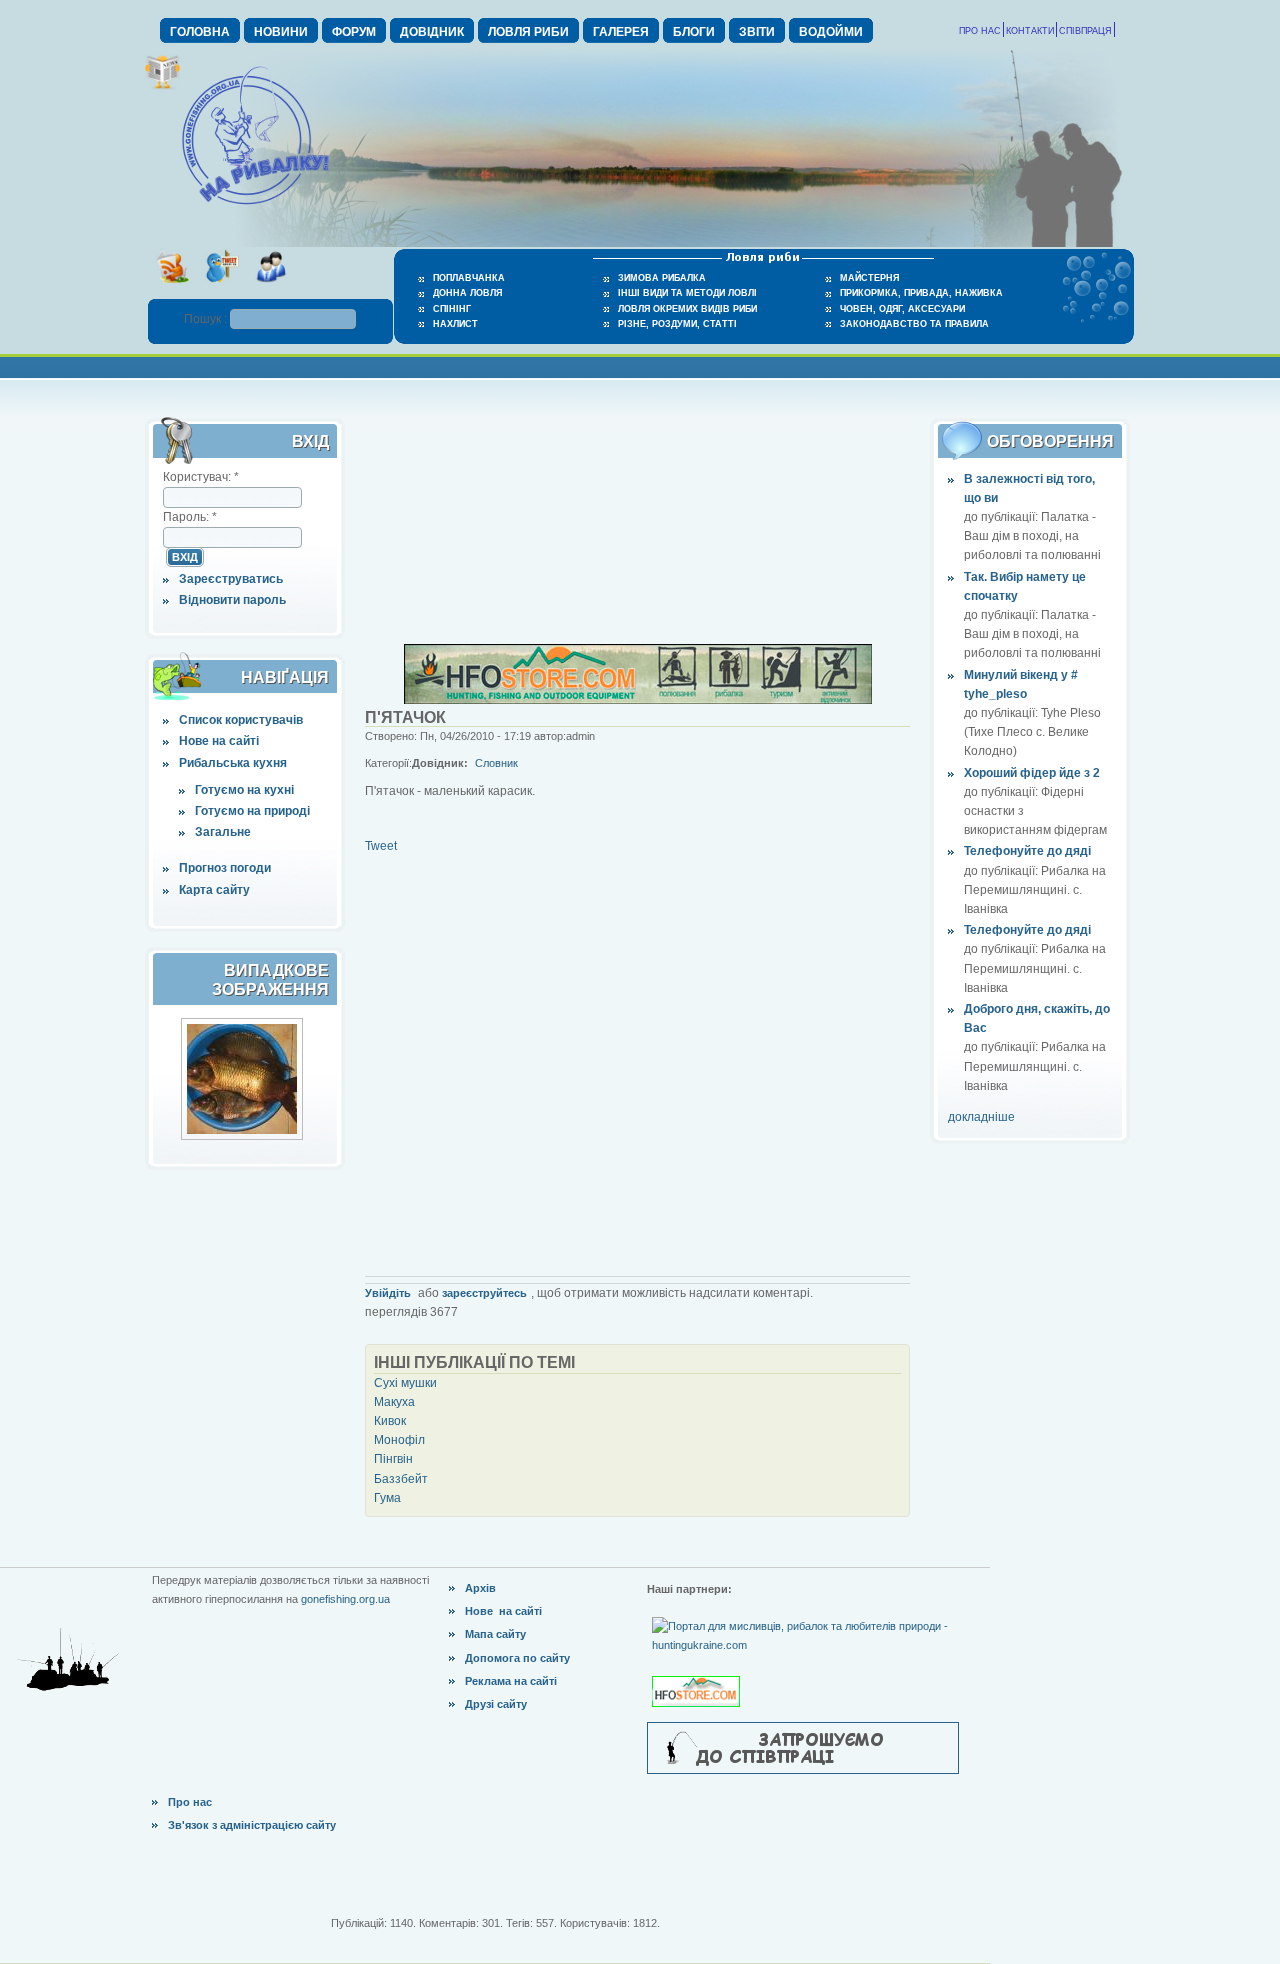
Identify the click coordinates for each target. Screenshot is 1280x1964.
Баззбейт (401, 1479)
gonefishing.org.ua (345, 1599)
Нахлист (455, 324)
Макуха (394, 1402)
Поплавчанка (469, 278)
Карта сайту (214, 890)
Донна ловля (467, 293)
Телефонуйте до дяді (1027, 851)
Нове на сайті (219, 741)
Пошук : (207, 319)
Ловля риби (528, 32)
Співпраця (1085, 31)
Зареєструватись (231, 579)
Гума (387, 1498)
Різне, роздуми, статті (677, 324)
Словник (496, 763)
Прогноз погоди (225, 868)
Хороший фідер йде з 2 (1032, 773)
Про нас (980, 31)
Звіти (757, 32)
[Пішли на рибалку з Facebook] (270, 289)
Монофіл (399, 1440)
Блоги (694, 32)
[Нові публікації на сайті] (162, 86)
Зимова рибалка (662, 278)
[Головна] (255, 206)
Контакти (1030, 31)
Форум (354, 32)
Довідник (432, 32)
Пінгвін (393, 1459)
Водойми (831, 32)
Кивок (390, 1421)
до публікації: (1002, 517)
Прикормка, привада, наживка (921, 293)
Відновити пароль (232, 600)
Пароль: (190, 517)
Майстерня (869, 278)
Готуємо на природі (252, 811)
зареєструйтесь (484, 1293)
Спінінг (452, 309)
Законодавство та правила (914, 324)
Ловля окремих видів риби (687, 309)
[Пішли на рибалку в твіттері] (221, 289)
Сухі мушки (405, 1383)
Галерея (621, 32)
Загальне (223, 832)
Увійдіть (388, 1293)
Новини (281, 32)
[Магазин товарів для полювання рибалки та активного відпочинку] (698, 1675)
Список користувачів (241, 720)
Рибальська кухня (233, 763)
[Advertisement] (638, 518)
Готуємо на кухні (244, 790)
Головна (200, 32)
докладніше (981, 1117)
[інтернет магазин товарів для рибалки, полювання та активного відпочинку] (638, 700)
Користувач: (201, 477)
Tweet (381, 846)
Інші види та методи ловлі (687, 293)
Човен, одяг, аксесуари (902, 309)
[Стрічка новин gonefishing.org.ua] (172, 289)
